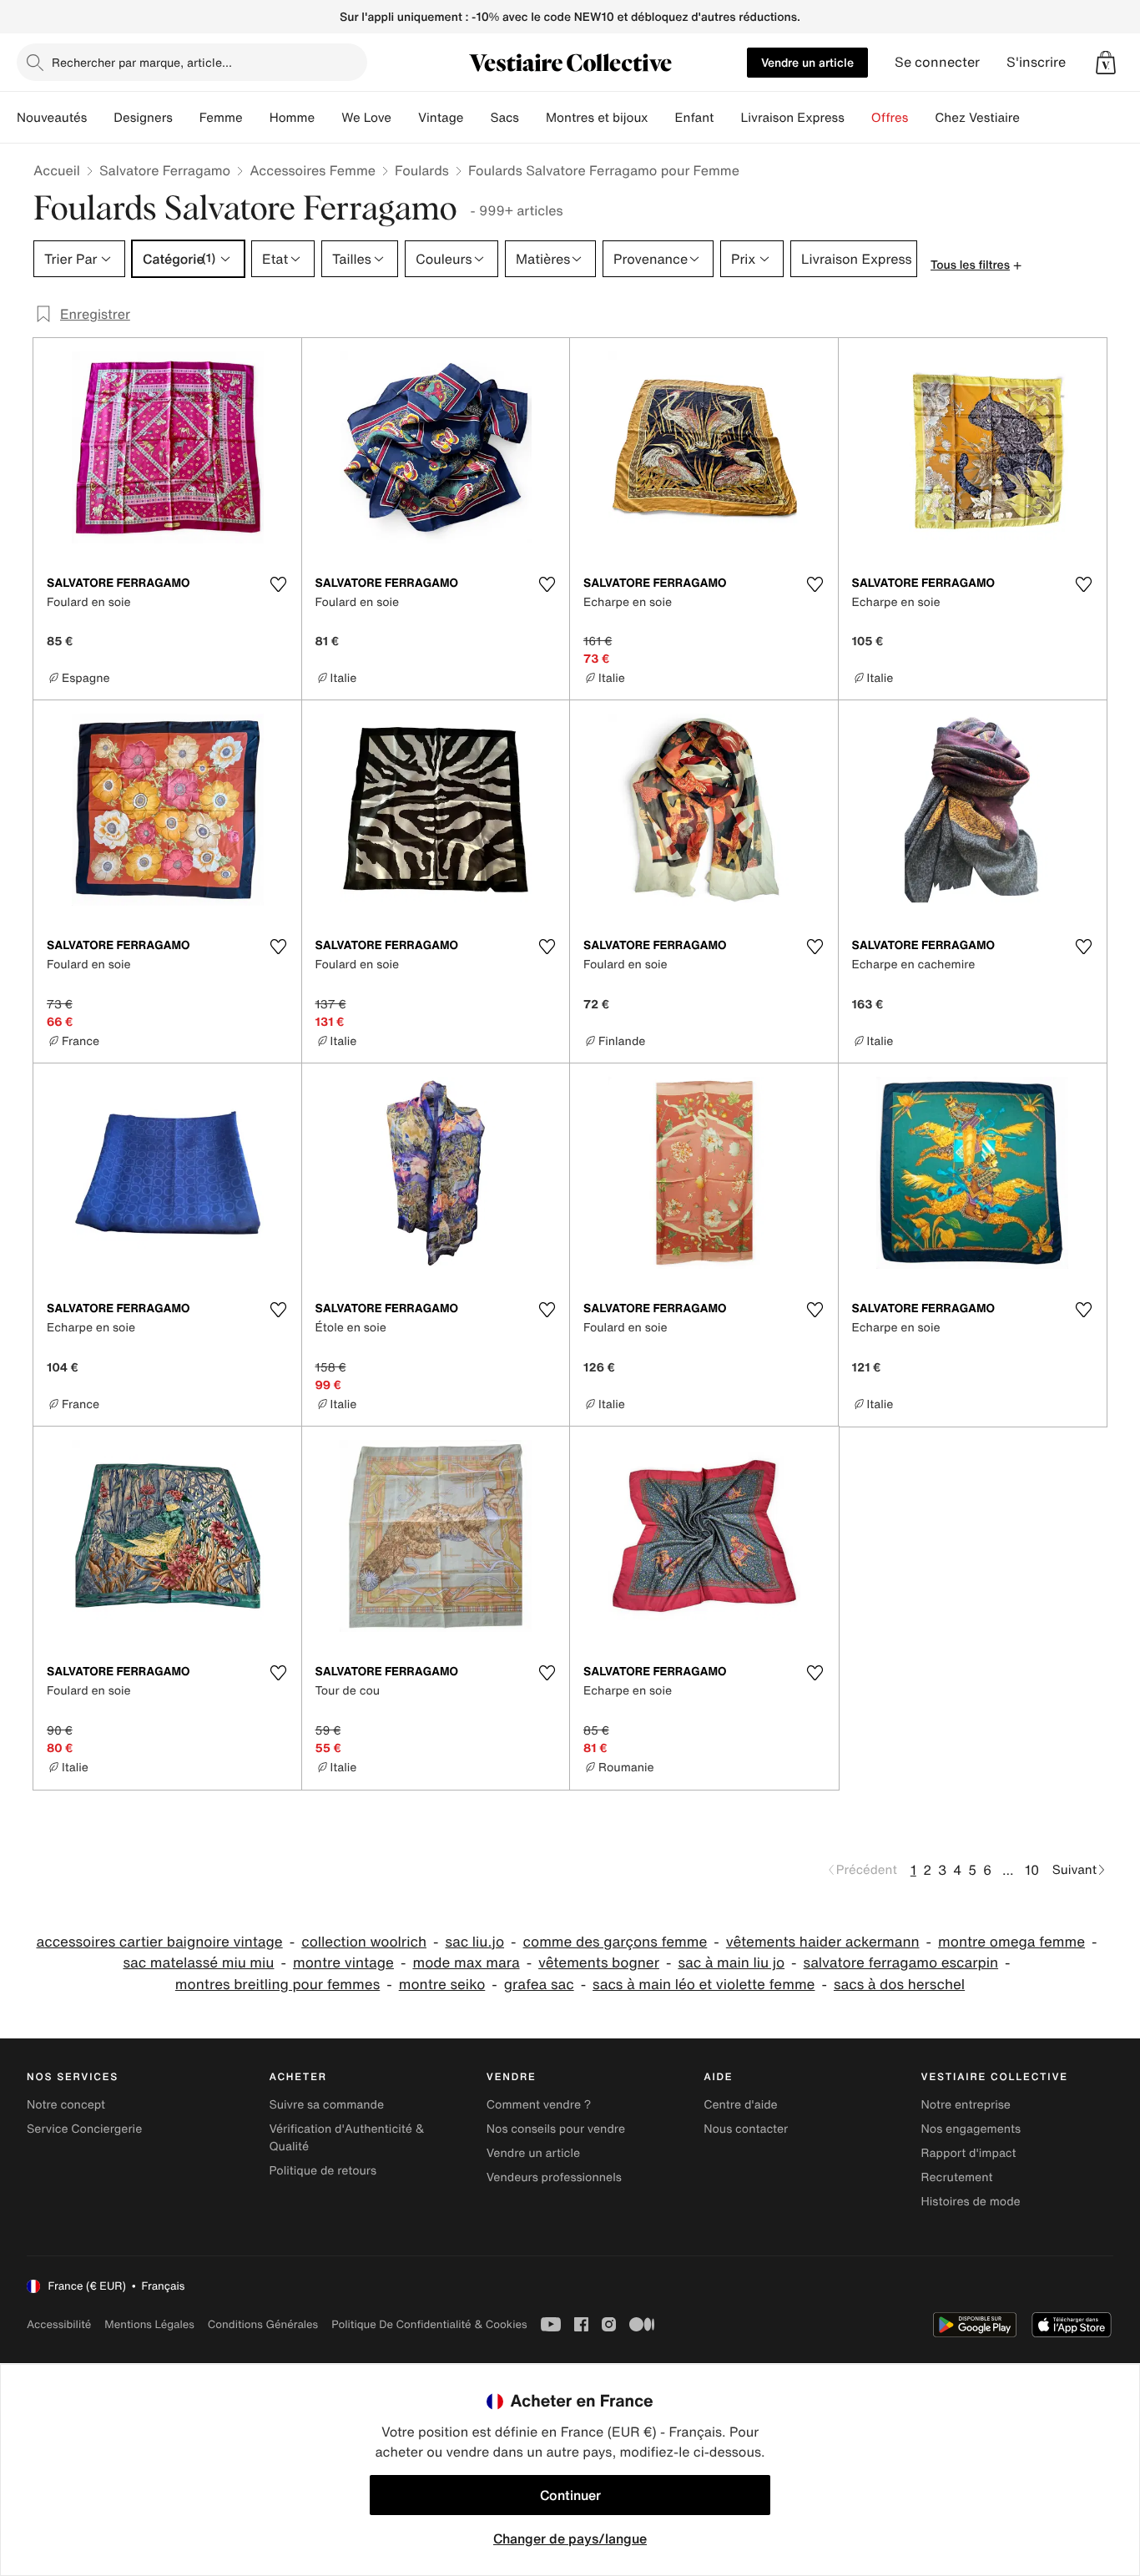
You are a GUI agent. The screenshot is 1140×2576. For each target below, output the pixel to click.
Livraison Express (792, 118)
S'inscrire (1036, 62)
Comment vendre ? (539, 2105)
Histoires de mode (971, 2202)
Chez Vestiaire (977, 118)
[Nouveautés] (100, 118)
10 (1032, 1870)
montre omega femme (1011, 1942)
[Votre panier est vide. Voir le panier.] (1106, 63)
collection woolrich (364, 1942)
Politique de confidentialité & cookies (429, 2324)
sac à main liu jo (731, 1963)
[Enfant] (727, 118)
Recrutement (957, 2177)
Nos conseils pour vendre (556, 2129)
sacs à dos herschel (899, 1985)
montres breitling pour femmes (277, 1985)
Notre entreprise (966, 2105)
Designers (143, 118)
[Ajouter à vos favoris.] (279, 584)
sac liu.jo (474, 1942)
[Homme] (328, 118)
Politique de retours (323, 2171)
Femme (221, 118)
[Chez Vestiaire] (1033, 118)
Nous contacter (746, 2129)
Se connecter (937, 62)
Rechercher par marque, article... (142, 62)
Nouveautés (52, 118)
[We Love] (405, 118)
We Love (366, 118)
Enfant (695, 118)
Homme (293, 118)
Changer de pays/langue (570, 2538)
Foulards (422, 170)
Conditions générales (263, 2324)
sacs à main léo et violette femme (704, 1985)
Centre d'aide (741, 2105)
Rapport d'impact (969, 2153)
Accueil (57, 170)
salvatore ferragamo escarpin (901, 1963)
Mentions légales (149, 2324)
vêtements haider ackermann (823, 1942)
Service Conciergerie (84, 2129)
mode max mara (466, 1963)
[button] (1106, 63)
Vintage (441, 118)
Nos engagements (971, 2129)
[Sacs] (532, 118)
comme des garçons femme (615, 1942)
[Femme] (256, 118)
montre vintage (343, 1963)
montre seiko (442, 1985)
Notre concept (66, 2105)
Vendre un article (807, 62)
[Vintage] (477, 118)
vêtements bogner (599, 1963)
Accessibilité (59, 2324)
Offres (890, 118)
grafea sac (539, 1985)
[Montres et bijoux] (662, 118)
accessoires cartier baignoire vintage (159, 1942)
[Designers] (186, 118)
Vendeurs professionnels (554, 2177)
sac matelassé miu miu (198, 1963)
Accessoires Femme (313, 170)
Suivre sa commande (326, 2105)
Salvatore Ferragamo (165, 170)
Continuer (570, 2495)
